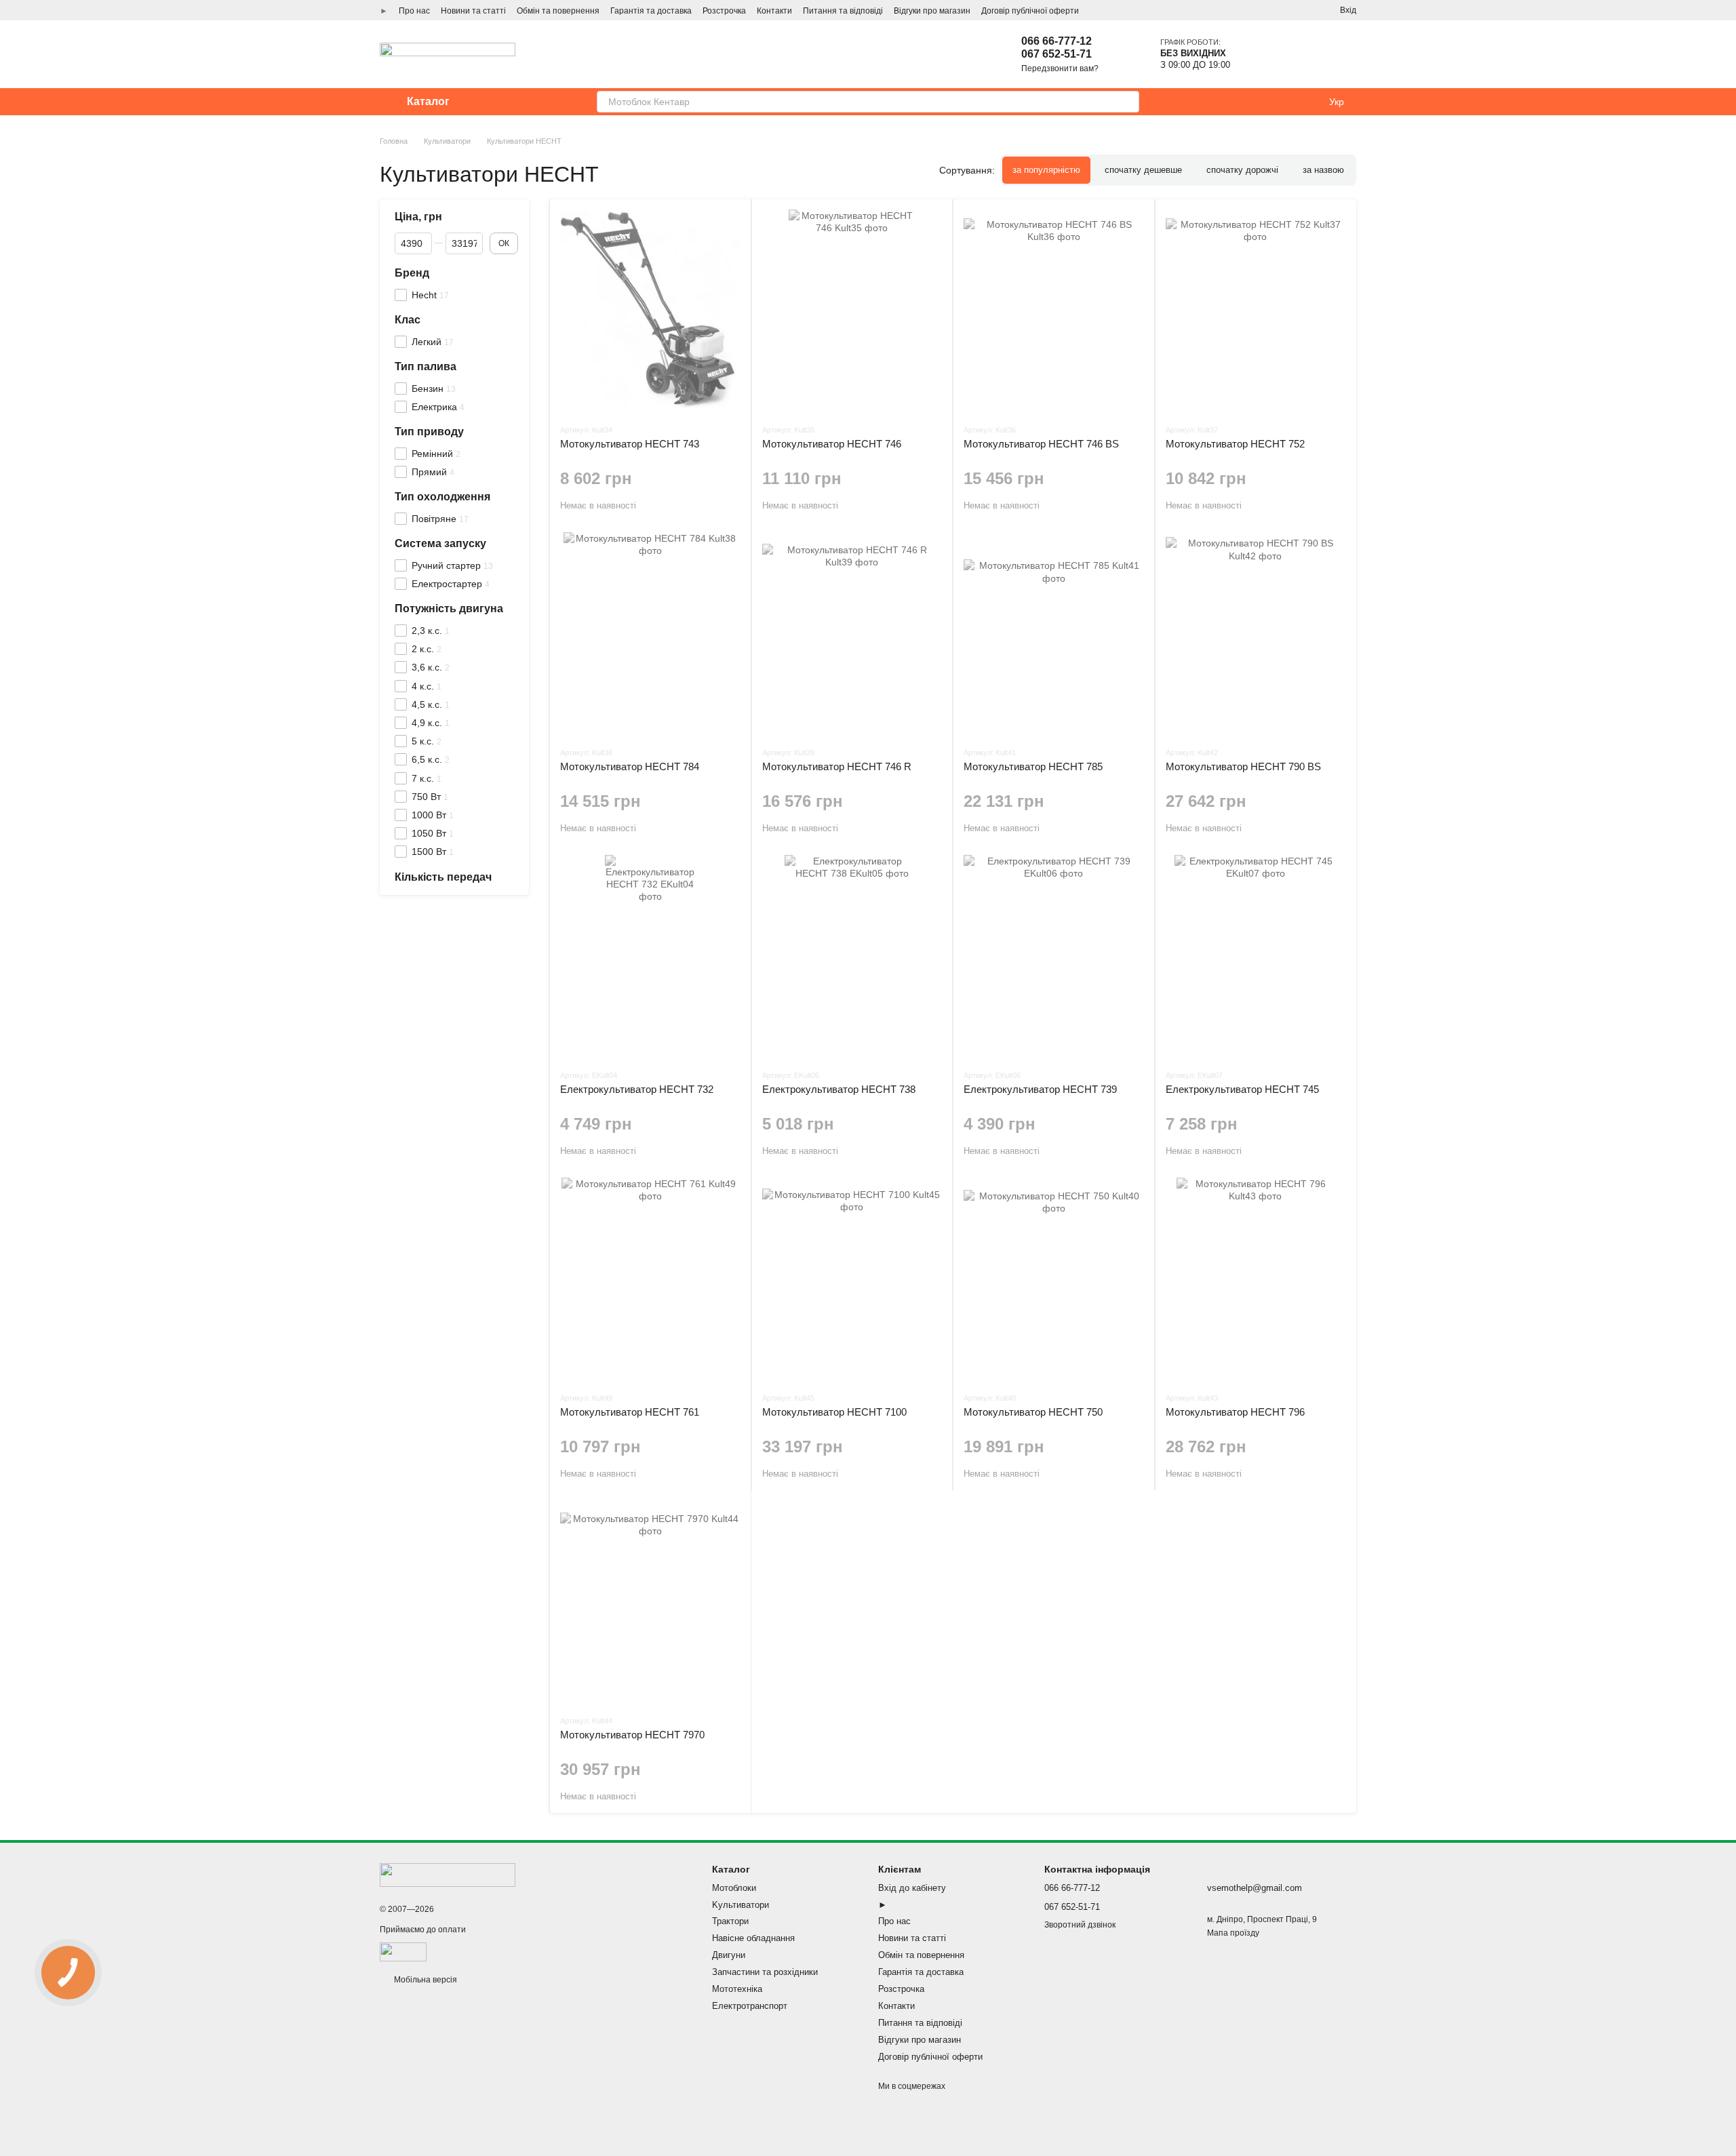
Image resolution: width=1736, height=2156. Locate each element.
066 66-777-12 (1057, 41)
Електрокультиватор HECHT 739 (1040, 1089)
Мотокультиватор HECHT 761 (630, 1412)
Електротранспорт (750, 2006)
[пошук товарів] (1128, 102)
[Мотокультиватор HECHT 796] (1256, 1279)
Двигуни (729, 1955)
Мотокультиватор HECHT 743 (630, 444)
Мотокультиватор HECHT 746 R (837, 766)
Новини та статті (473, 11)
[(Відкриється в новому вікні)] (403, 1951)
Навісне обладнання (753, 1938)
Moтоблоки (734, 1888)
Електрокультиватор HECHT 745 (1242, 1089)
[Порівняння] (1296, 54)
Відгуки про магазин (932, 11)
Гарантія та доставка (651, 11)
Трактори (730, 1921)
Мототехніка (737, 1989)
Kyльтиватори (741, 1905)
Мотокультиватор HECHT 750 (1033, 1412)
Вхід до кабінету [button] (912, 1888)
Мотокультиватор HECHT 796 (1235, 1412)
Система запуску (440, 543)
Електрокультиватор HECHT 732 (637, 1089)
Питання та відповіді (843, 11)
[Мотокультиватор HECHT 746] (852, 311)
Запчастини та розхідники (765, 1972)
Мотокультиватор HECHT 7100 (834, 1412)
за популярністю (1046, 170)
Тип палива (426, 366)
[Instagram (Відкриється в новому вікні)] (1256, 10)
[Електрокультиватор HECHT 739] (1054, 957)
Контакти (774, 11)
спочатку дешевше (1143, 170)
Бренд (412, 272)
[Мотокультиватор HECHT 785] (1054, 634)
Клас (408, 319)
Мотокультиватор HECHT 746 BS (1041, 444)
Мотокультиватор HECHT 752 (1235, 444)
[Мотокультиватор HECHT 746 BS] (1054, 311)
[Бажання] (1257, 54)
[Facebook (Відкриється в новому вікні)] (1288, 10)
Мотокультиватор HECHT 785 (1033, 766)
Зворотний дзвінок (1080, 1925)
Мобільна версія (425, 1980)
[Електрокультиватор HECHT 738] (852, 957)
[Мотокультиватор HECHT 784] (650, 634)
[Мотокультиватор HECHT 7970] (650, 1602)
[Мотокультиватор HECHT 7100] (852, 1279)
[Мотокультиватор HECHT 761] (650, 1279)
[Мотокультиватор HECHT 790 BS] (1256, 634)
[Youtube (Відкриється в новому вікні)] (1305, 10)
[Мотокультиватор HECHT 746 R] (852, 634)
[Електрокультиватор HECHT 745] (1256, 957)
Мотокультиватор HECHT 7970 (632, 1735)
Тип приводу (429, 432)
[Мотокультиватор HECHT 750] (1054, 1279)
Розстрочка (724, 11)
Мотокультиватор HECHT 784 (630, 766)
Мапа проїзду (1233, 1933)
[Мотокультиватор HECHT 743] (650, 311)
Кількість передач (443, 876)
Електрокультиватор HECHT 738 (839, 1089)
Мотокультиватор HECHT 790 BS (1243, 766)
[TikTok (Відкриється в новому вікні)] (1272, 10)
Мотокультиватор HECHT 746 (832, 444)
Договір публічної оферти (1030, 11)
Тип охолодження (442, 497)
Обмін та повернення (558, 11)
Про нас (414, 11)
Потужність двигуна (449, 608)
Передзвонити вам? (1060, 68)
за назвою (1323, 170)
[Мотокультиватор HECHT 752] (1256, 311)
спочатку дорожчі (1242, 170)
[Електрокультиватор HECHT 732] (650, 957)
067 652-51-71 (1057, 54)
